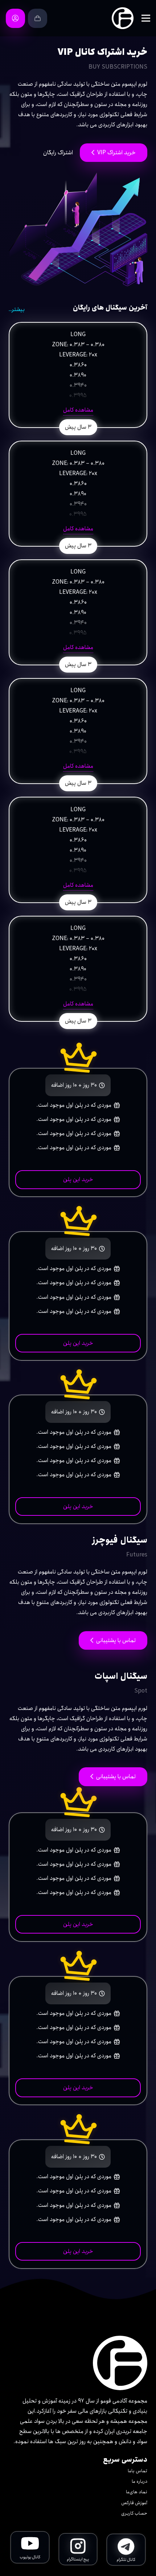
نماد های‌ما (137, 2492)
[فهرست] (146, 18)
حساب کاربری (134, 2513)
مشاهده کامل (78, 410)
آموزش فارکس (134, 2503)
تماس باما (137, 2471)
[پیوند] (123, 18)
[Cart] (38, 18)
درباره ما (139, 2481)
